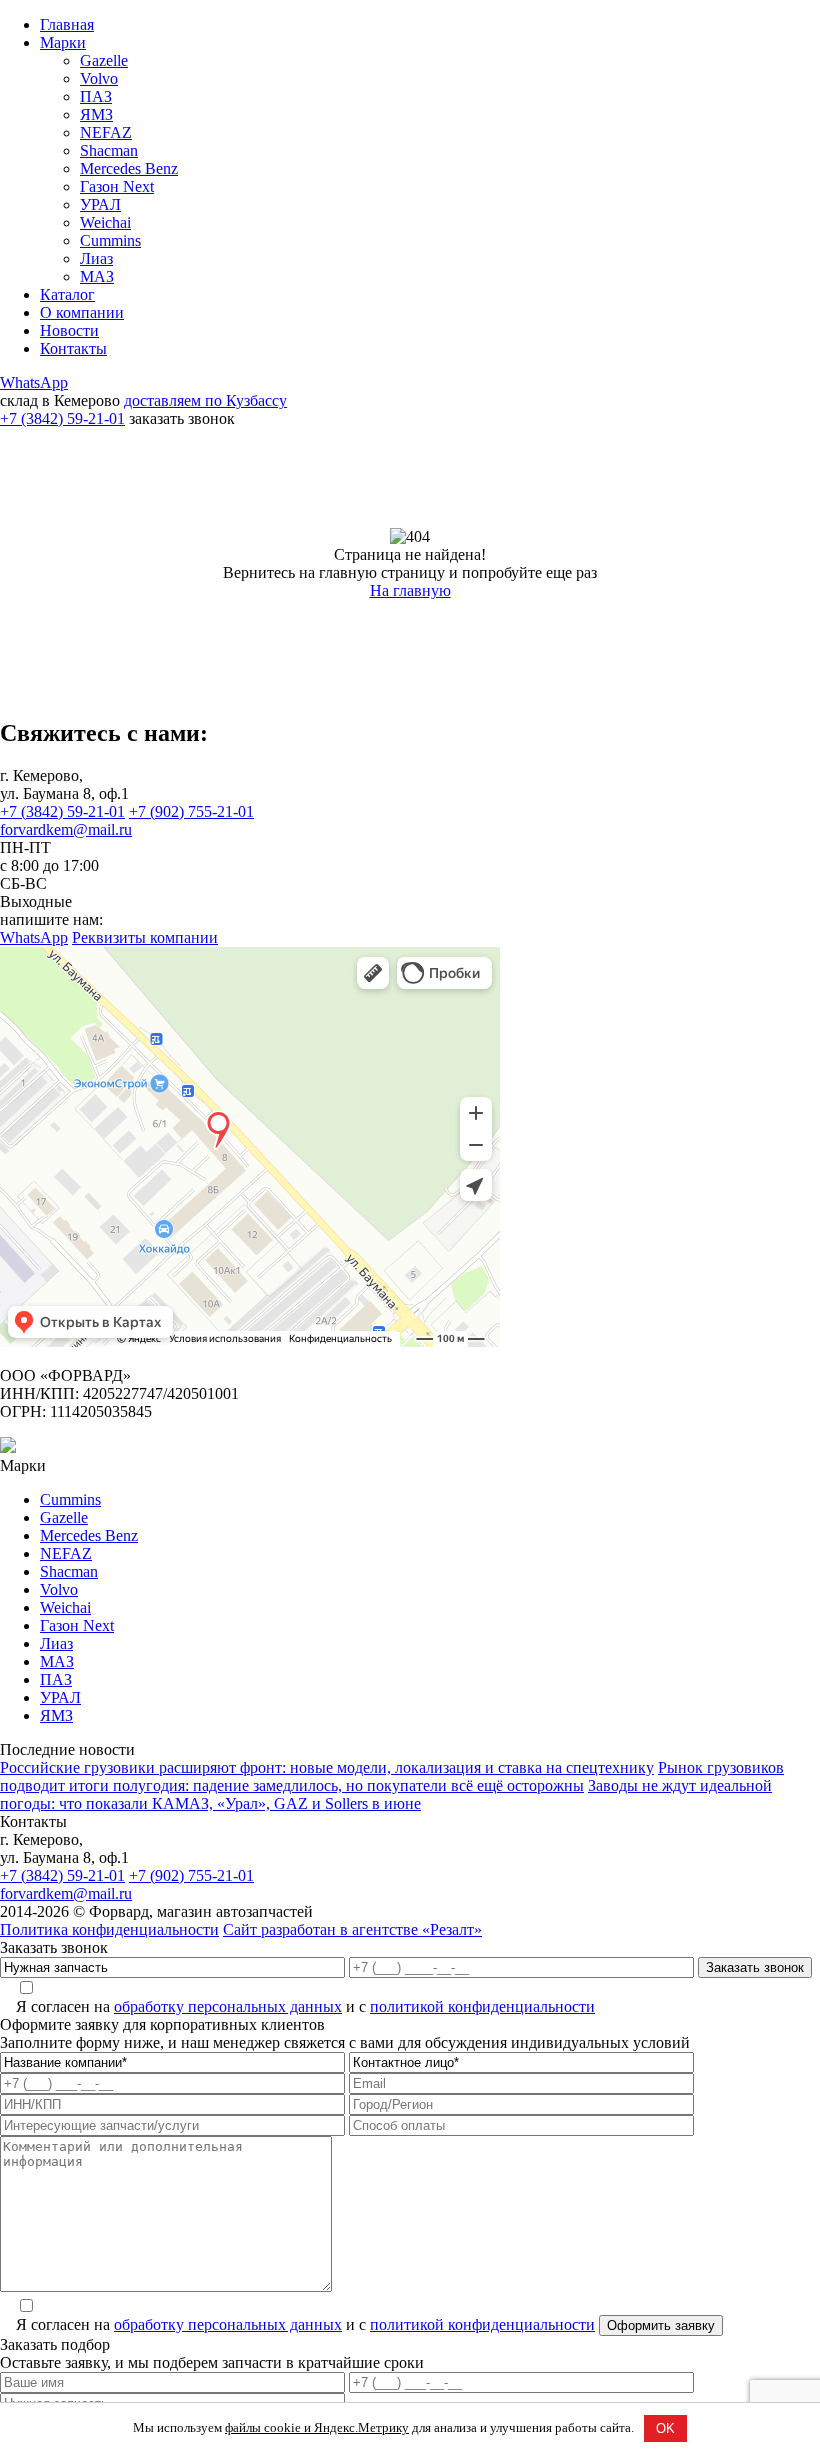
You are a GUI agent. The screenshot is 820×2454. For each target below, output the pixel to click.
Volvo (99, 78)
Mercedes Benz (129, 168)
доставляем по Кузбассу (205, 400)
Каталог (67, 294)
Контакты (73, 348)
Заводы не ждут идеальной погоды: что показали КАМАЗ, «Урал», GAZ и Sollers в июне (386, 1794)
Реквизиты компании (145, 937)
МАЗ (97, 276)
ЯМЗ (96, 114)
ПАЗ (96, 96)
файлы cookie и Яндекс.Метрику (317, 2427)
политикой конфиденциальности (482, 2006)
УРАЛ (100, 204)
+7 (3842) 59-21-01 (62, 418)
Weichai (105, 222)
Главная (67, 24)
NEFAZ (106, 132)
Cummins (110, 240)
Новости (69, 330)
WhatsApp (34, 382)
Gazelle (104, 60)
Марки (63, 42)
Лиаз (96, 258)
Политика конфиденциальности (109, 1929)
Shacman (109, 150)
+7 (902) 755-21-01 (191, 811)
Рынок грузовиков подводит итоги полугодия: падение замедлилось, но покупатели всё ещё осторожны (392, 1776)
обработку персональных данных (228, 2006)
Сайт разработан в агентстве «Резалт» (352, 1929)
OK (665, 2428)
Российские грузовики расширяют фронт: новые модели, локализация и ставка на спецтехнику (327, 1767)
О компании (82, 312)
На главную (410, 590)
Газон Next (117, 186)
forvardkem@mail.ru (66, 829)
